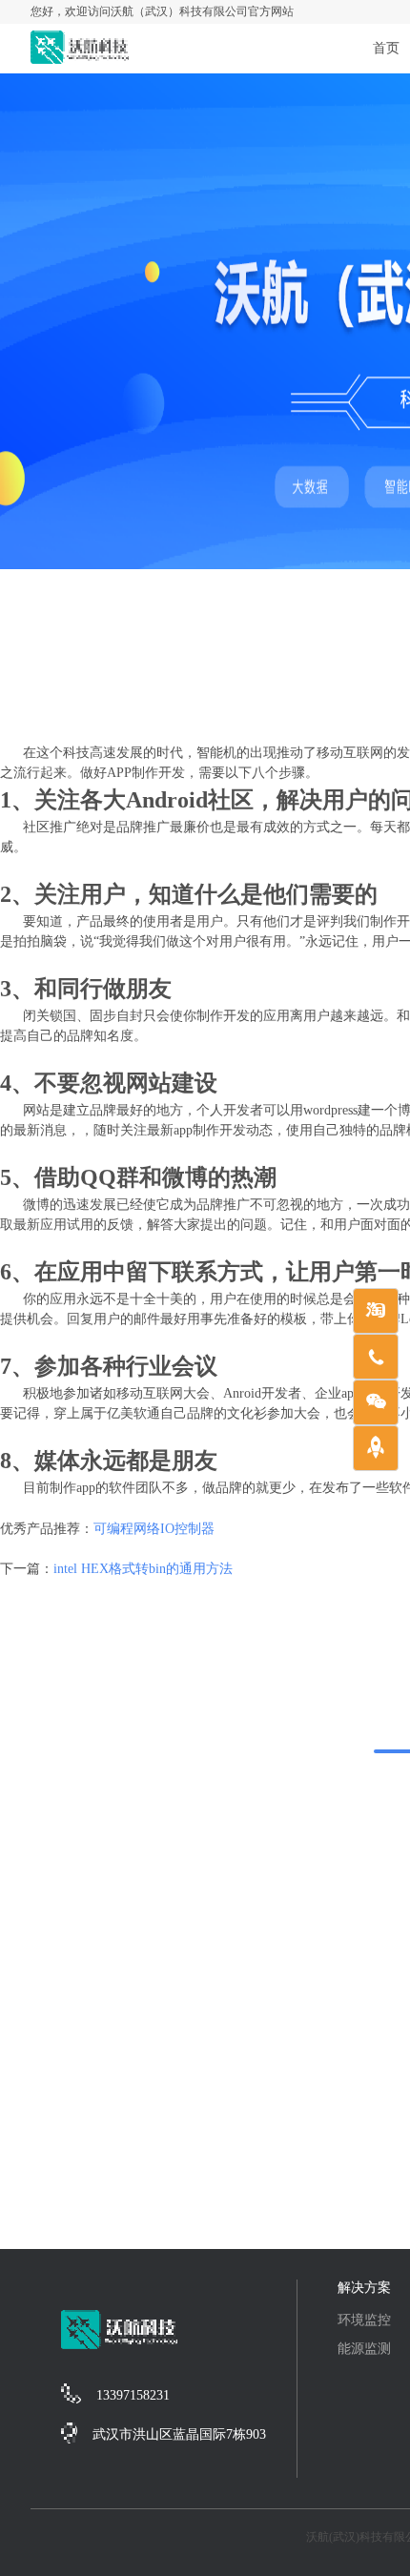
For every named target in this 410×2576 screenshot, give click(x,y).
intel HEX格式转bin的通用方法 (143, 1569)
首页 (386, 48)
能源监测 (364, 2349)
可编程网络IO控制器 (154, 1529)
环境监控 (364, 2320)
